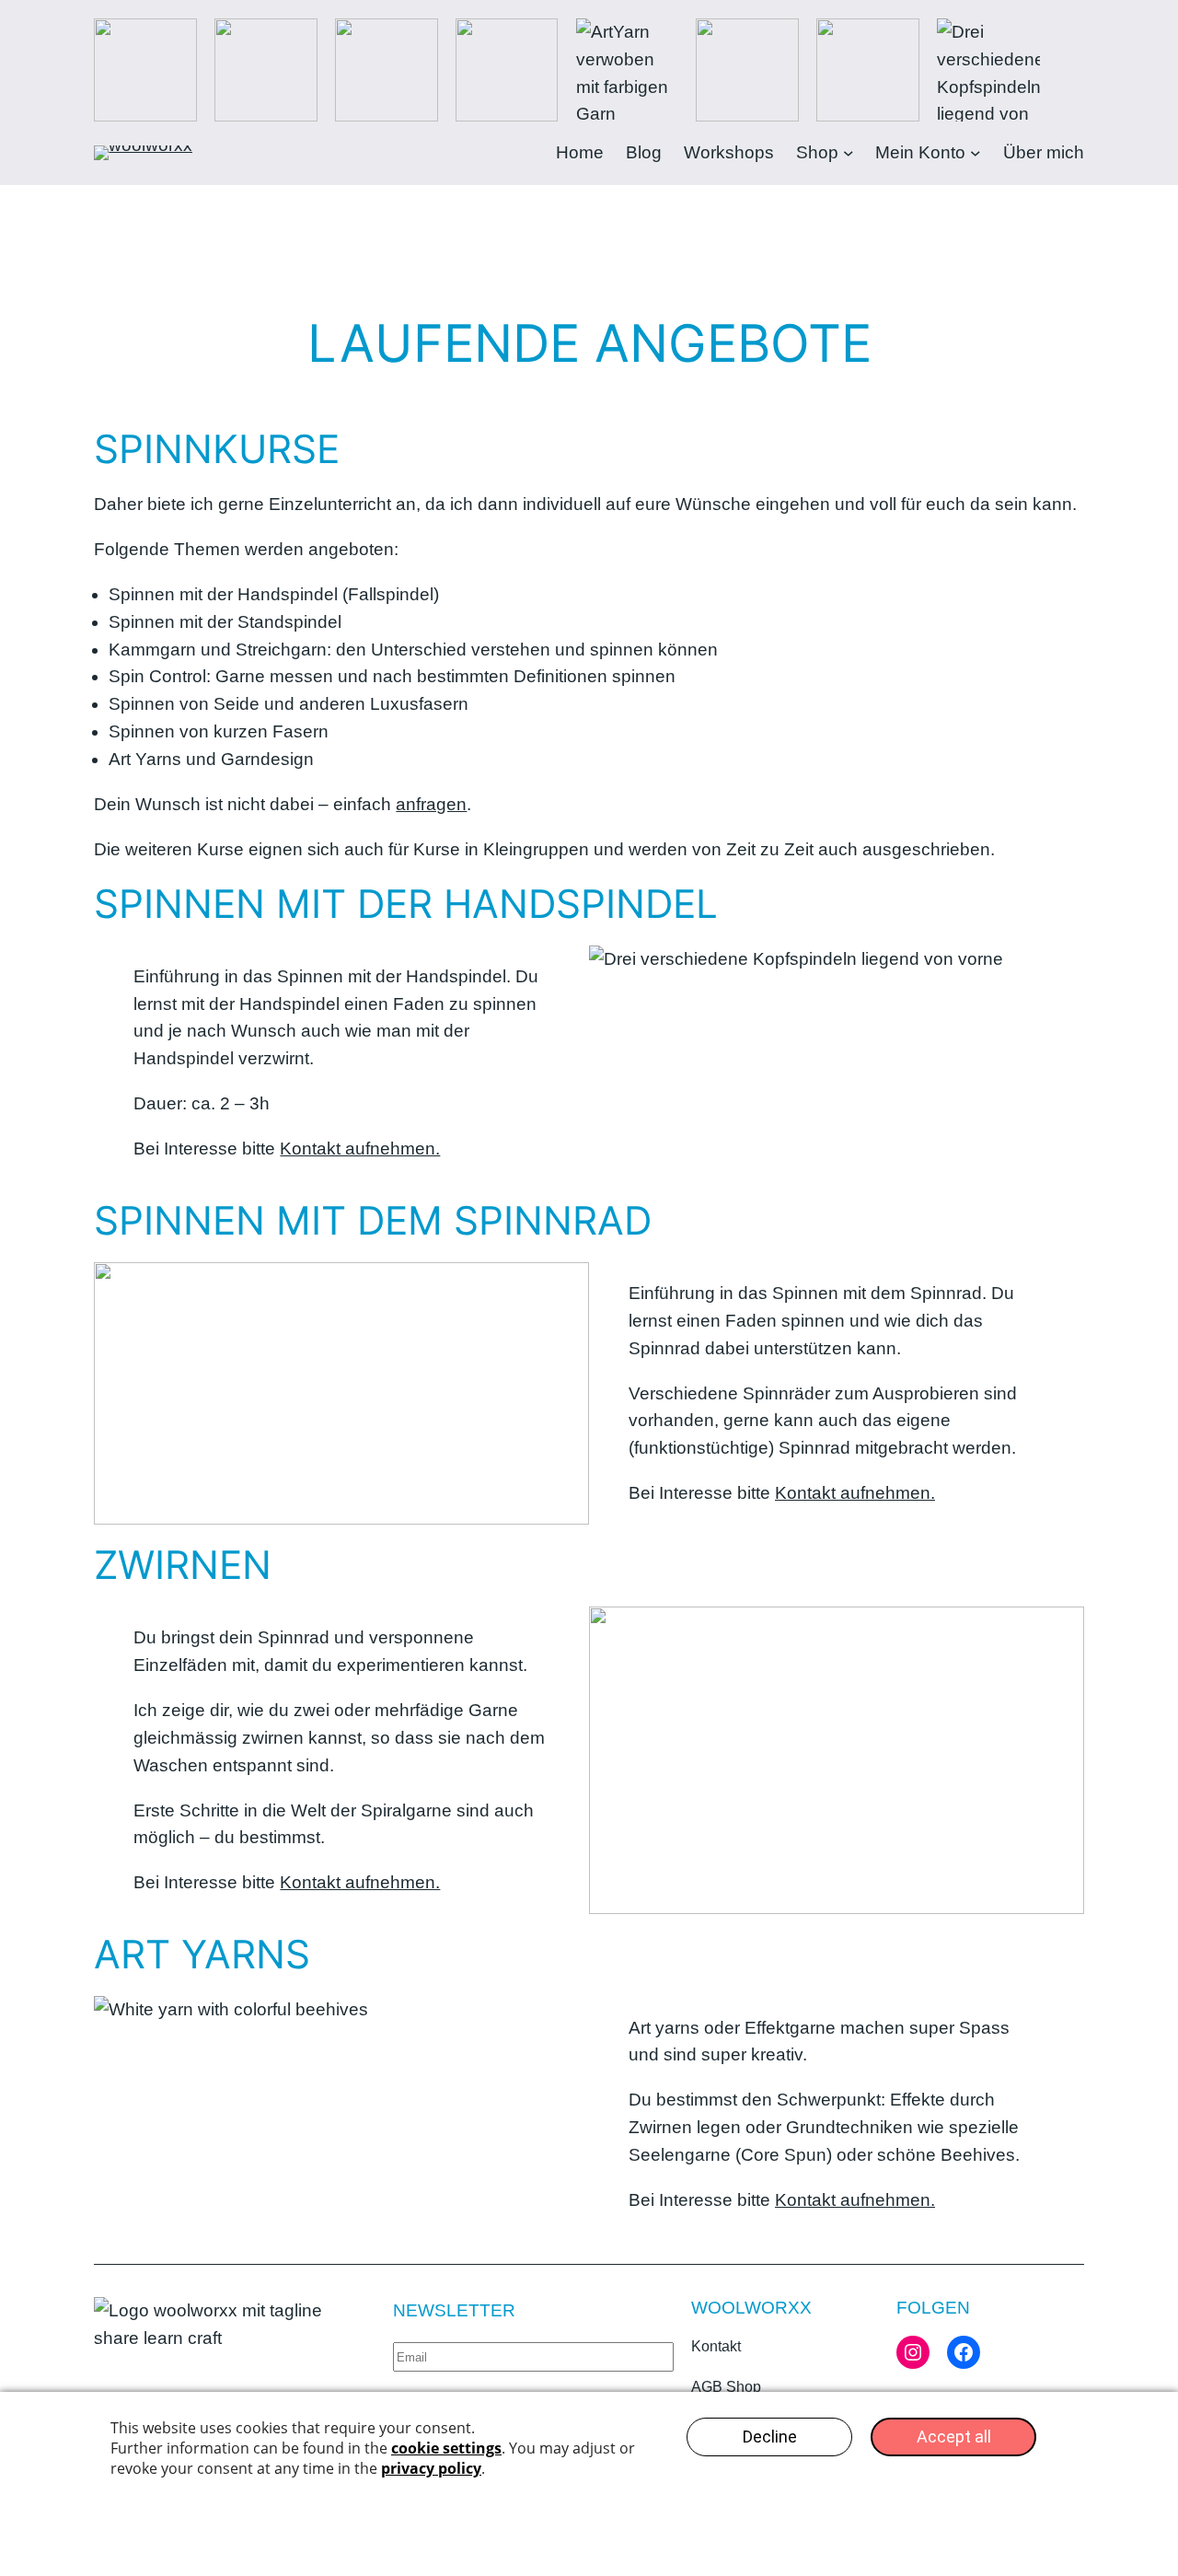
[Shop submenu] (849, 153)
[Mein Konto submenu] (976, 153)
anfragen (431, 804)
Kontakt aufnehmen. (360, 1149)
